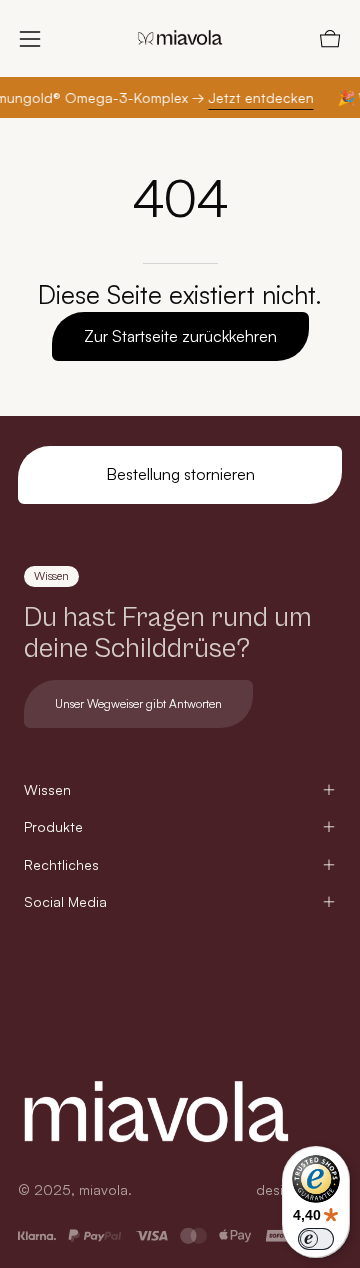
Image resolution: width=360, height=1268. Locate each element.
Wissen (47, 789)
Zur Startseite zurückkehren (180, 336)
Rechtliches (61, 864)
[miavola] (180, 39)
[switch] (316, 1239)
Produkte (53, 826)
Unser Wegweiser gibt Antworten (138, 703)
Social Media (65, 901)
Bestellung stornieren (180, 474)
